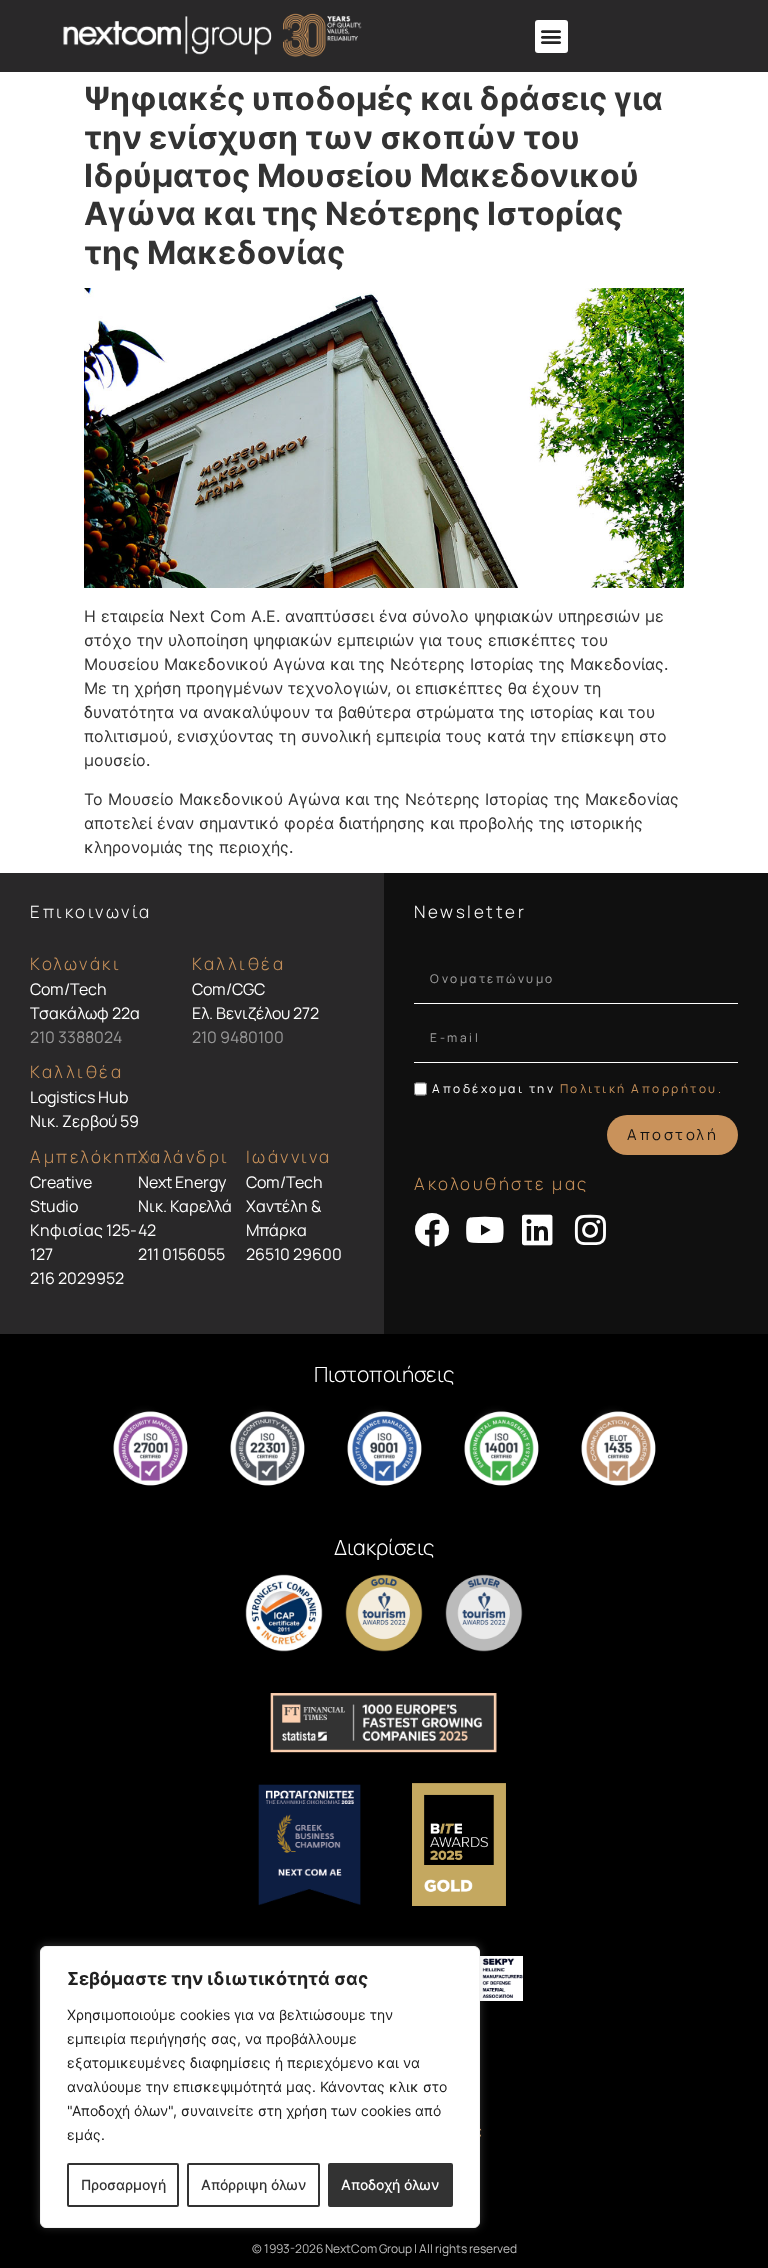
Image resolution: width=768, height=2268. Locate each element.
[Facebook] (431, 1229)
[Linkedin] (537, 1229)
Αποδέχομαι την (577, 1088)
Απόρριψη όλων (253, 2184)
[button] (551, 36)
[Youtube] (484, 1229)
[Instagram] (590, 1229)
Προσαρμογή (123, 2184)
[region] (260, 2087)
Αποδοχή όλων (390, 2184)
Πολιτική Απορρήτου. (642, 1088)
